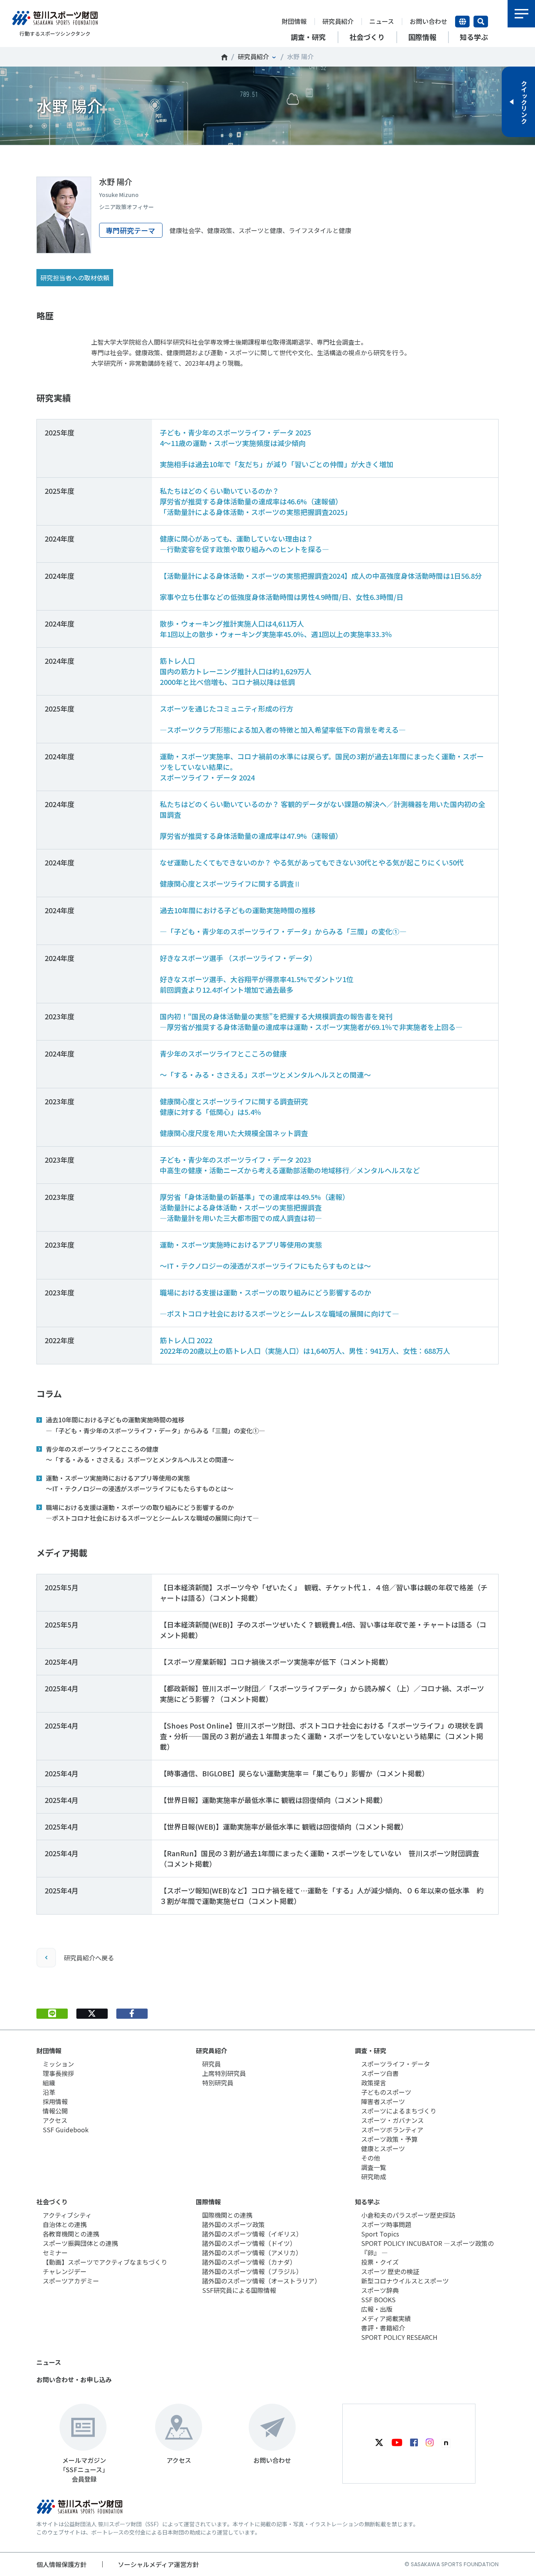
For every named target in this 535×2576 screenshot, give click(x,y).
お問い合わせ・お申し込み (74, 2379)
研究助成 (374, 2177)
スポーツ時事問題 (386, 2224)
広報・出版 (377, 2309)
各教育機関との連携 (71, 2234)
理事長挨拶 (58, 2073)
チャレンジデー (65, 2271)
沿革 (49, 2092)
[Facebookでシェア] (132, 2014)
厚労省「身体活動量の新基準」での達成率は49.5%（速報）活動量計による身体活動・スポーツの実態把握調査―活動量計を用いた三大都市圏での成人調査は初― (255, 1207)
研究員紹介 (338, 21)
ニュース (382, 21)
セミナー (55, 2253)
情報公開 (55, 2111)
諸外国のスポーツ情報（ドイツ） (249, 2243)
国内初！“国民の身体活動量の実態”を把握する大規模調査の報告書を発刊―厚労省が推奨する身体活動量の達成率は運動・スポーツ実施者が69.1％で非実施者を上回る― (311, 1022)
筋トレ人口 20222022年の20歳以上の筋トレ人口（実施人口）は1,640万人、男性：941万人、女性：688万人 (305, 1345)
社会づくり (52, 2202)
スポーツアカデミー (71, 2281)
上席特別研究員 (224, 2073)
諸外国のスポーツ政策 (233, 2224)
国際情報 (208, 2202)
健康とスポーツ (383, 2148)
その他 (371, 2158)
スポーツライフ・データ (396, 2064)
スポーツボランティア (392, 2130)
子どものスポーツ (386, 2092)
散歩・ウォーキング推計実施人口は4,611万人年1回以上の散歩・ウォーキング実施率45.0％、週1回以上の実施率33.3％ (276, 629)
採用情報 (55, 2101)
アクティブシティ (67, 2215)
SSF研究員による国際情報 (239, 2290)
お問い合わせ (428, 21)
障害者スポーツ (383, 2101)
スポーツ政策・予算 (389, 2139)
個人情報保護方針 (61, 2564)
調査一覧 (374, 2167)
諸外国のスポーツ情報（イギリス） (252, 2234)
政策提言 (374, 2083)
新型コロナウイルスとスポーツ (405, 2281)
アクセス (55, 2120)
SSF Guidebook (66, 2130)
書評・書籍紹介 (383, 2328)
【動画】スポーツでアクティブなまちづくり (105, 2262)
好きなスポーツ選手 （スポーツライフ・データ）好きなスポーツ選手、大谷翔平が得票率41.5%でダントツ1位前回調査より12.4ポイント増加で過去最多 (257, 974)
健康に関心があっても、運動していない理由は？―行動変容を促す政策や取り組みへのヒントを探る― (244, 544)
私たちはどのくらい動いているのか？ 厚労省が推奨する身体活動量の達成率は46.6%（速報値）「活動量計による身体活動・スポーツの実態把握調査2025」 (256, 501)
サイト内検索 (481, 22)
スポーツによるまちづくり (399, 2111)
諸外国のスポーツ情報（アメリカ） (252, 2253)
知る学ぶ (367, 2202)
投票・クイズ (380, 2262)
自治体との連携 (65, 2224)
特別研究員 (218, 2083)
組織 (49, 2083)
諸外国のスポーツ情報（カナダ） (249, 2262)
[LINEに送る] (52, 2014)
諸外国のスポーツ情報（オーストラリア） (261, 2281)
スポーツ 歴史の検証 (390, 2271)
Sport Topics (380, 2234)
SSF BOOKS (378, 2300)
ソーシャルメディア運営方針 (158, 2564)
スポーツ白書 (380, 2073)
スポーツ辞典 (380, 2290)
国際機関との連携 (227, 2215)
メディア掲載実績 (386, 2318)
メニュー (521, 14)
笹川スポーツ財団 (224, 57)
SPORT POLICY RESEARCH (399, 2337)
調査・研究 (371, 2050)
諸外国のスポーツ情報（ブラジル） (252, 2271)
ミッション (58, 2064)
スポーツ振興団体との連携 (80, 2243)
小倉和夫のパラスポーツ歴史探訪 (408, 2215)
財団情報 (294, 21)
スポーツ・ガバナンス (392, 2120)
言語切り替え (462, 22)
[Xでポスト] (92, 2014)
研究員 (211, 2064)
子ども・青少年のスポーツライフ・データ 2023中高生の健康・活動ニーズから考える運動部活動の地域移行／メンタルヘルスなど (290, 1165)
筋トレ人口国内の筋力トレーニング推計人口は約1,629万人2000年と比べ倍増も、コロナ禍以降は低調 (236, 671)
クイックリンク (524, 102)
